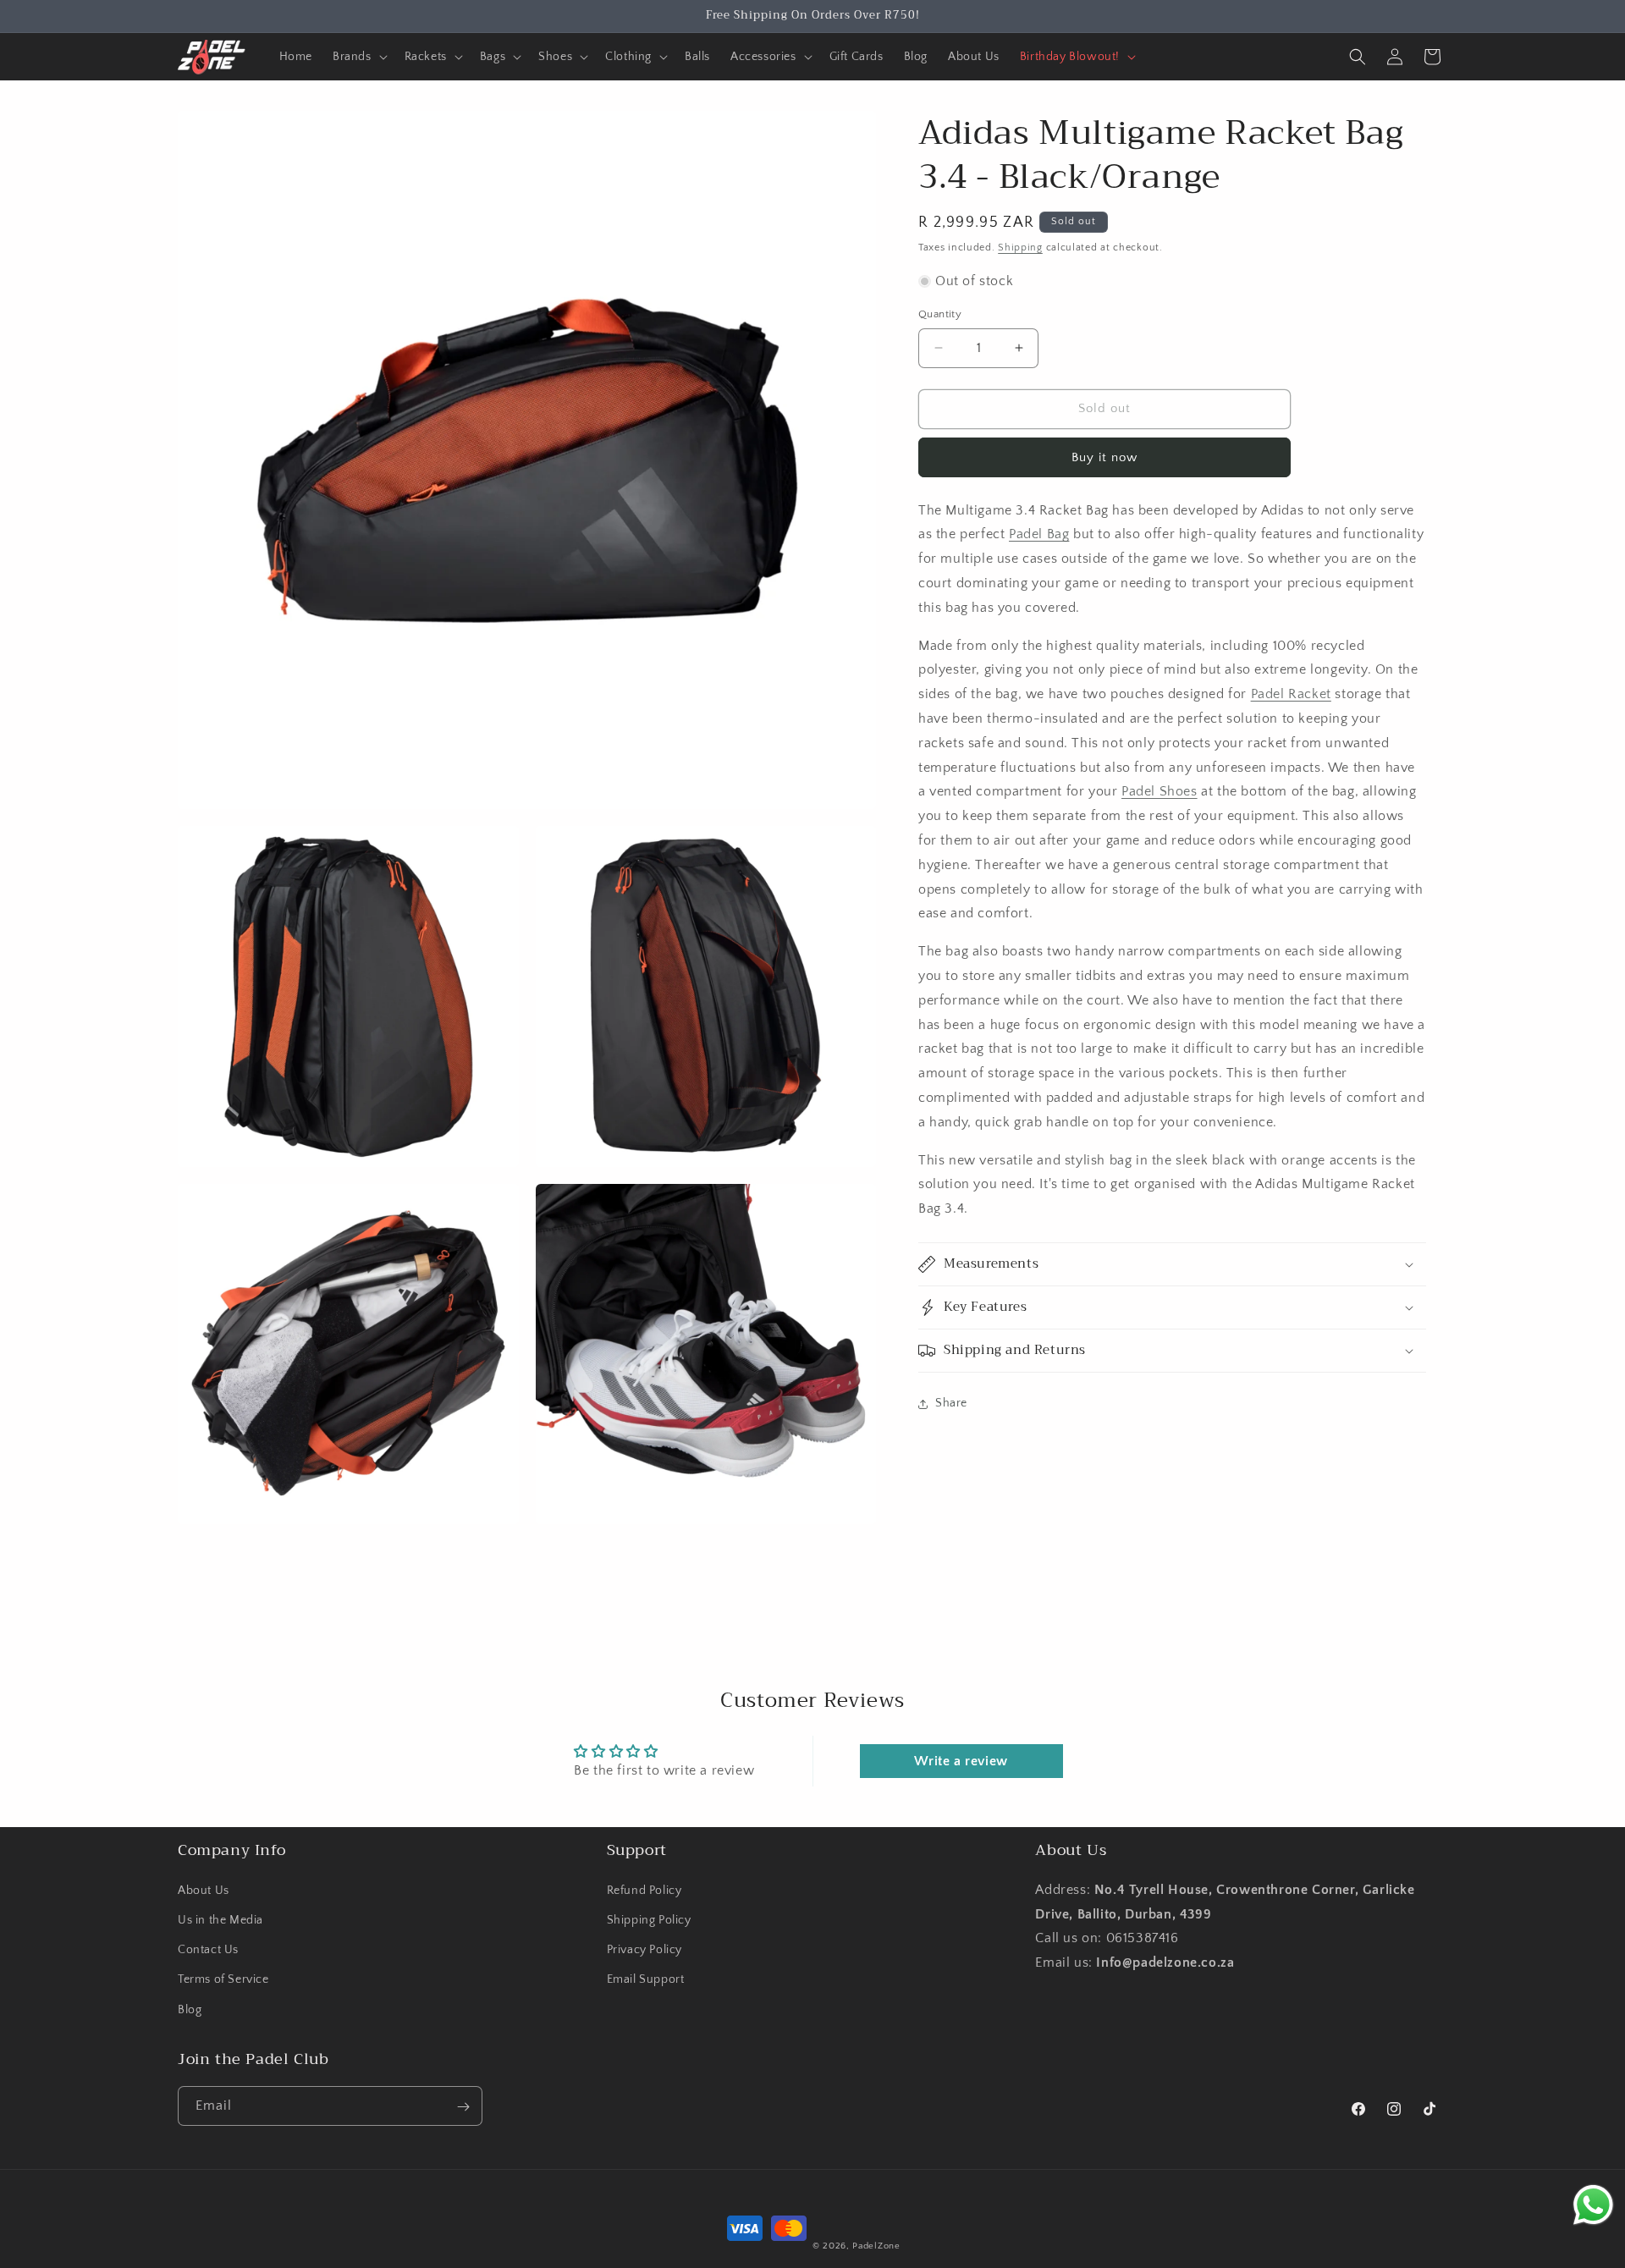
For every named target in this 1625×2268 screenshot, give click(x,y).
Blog (190, 2009)
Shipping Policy (649, 1919)
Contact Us (208, 1950)
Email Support (646, 1979)
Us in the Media (220, 1919)
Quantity (940, 314)
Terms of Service (223, 1979)
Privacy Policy (644, 1950)
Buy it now (1104, 457)
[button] (358, 57)
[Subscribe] (463, 2107)
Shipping (1020, 248)
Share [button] (951, 1403)
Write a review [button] (961, 1761)
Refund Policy (644, 1890)
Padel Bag (1039, 534)
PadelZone (876, 2246)
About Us (204, 1890)
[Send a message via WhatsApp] (1593, 2205)
